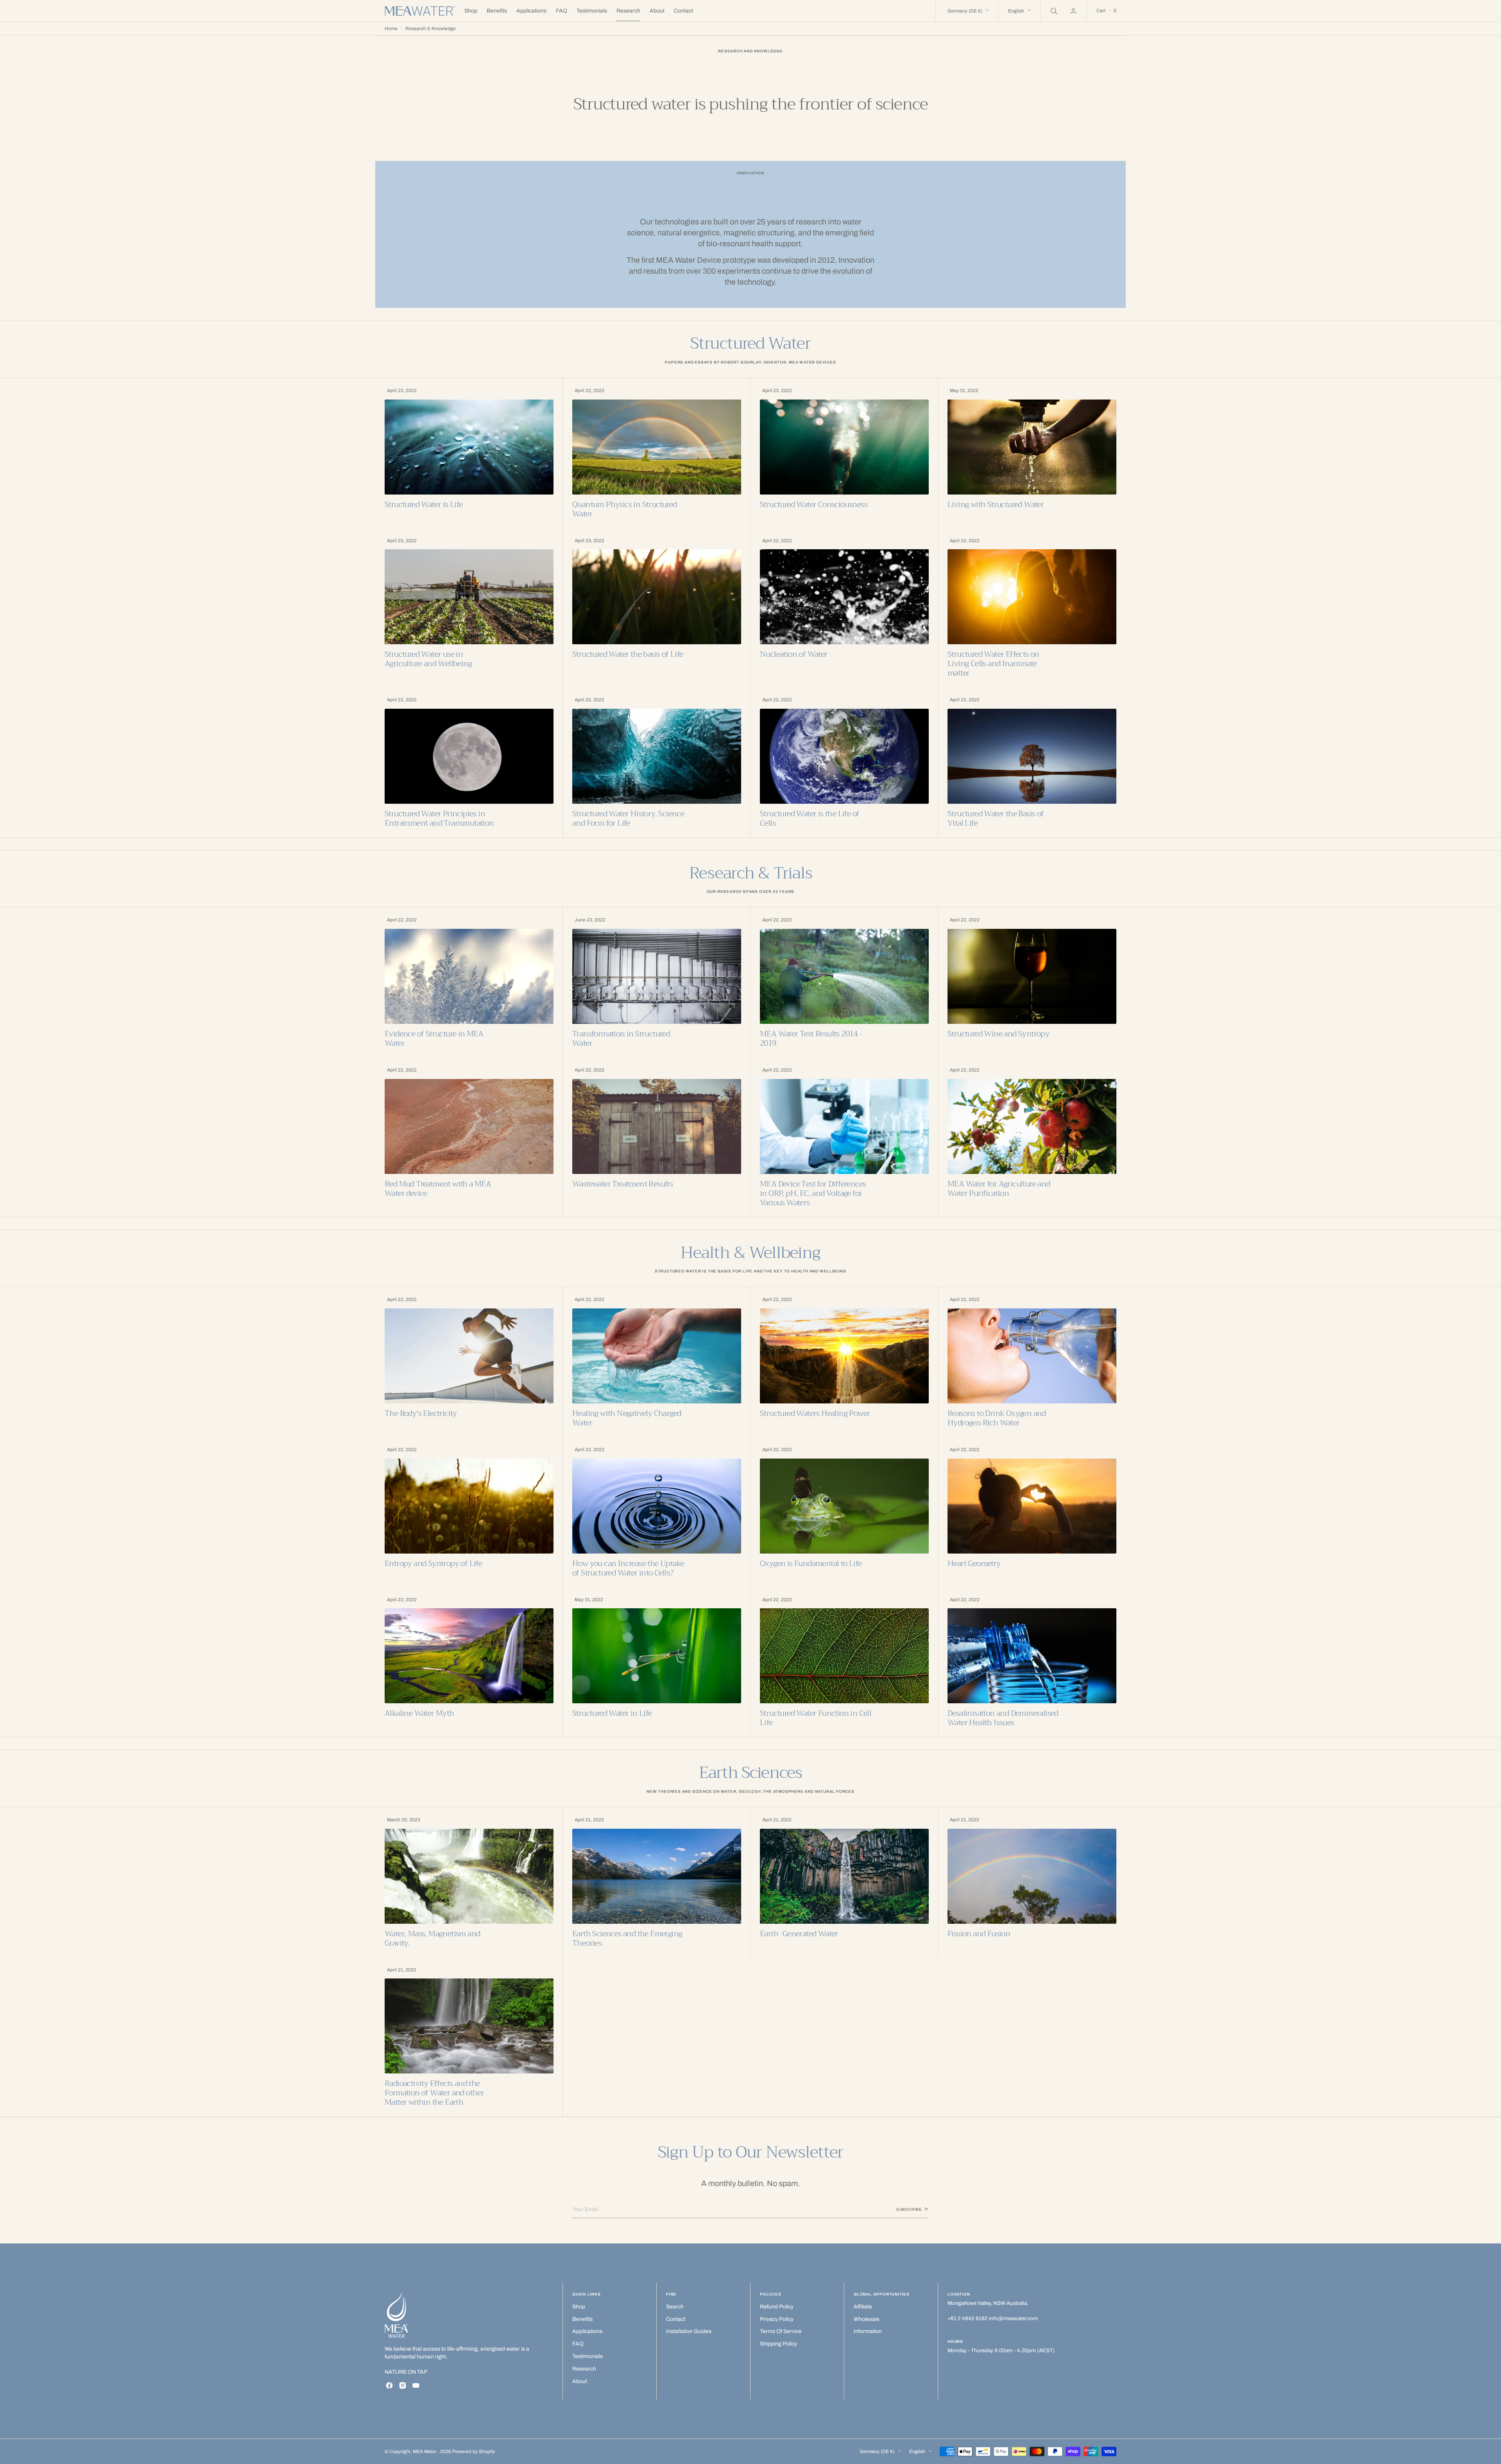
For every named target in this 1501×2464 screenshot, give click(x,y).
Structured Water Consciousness (814, 505)
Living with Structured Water (996, 505)
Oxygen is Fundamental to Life (811, 1564)
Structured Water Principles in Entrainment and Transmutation (439, 819)
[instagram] (403, 2385)
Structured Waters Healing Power (815, 1414)
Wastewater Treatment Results (622, 1184)
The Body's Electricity (421, 1414)
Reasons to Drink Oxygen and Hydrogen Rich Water (997, 1418)
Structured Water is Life (424, 505)
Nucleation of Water (794, 654)
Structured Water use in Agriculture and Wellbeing (428, 659)
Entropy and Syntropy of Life (433, 1564)
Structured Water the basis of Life (628, 654)
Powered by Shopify (474, 2451)
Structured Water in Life (612, 1713)
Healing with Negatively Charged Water (627, 1418)
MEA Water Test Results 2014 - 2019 (811, 1039)
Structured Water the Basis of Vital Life (996, 819)
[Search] (1053, 11)
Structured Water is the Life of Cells (810, 819)
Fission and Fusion (979, 1934)
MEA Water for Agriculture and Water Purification (999, 1189)
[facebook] (389, 2385)
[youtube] (416, 2385)
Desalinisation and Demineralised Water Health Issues (1003, 1718)
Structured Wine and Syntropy (998, 1034)
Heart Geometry (974, 1564)
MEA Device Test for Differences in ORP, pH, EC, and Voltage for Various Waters (813, 1193)
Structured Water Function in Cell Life (816, 1718)
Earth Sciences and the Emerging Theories (627, 1939)
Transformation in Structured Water (621, 1039)
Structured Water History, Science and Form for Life (628, 819)
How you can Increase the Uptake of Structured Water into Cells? (628, 1568)
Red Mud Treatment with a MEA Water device (438, 1189)
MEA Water (425, 2451)
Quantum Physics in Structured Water (625, 509)
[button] (1074, 11)
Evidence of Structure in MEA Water (434, 1039)
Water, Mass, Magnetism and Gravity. (432, 1939)
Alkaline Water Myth (419, 1713)
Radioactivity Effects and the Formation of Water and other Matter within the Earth (434, 2093)
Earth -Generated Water (799, 1934)
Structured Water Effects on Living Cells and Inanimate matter (993, 664)
